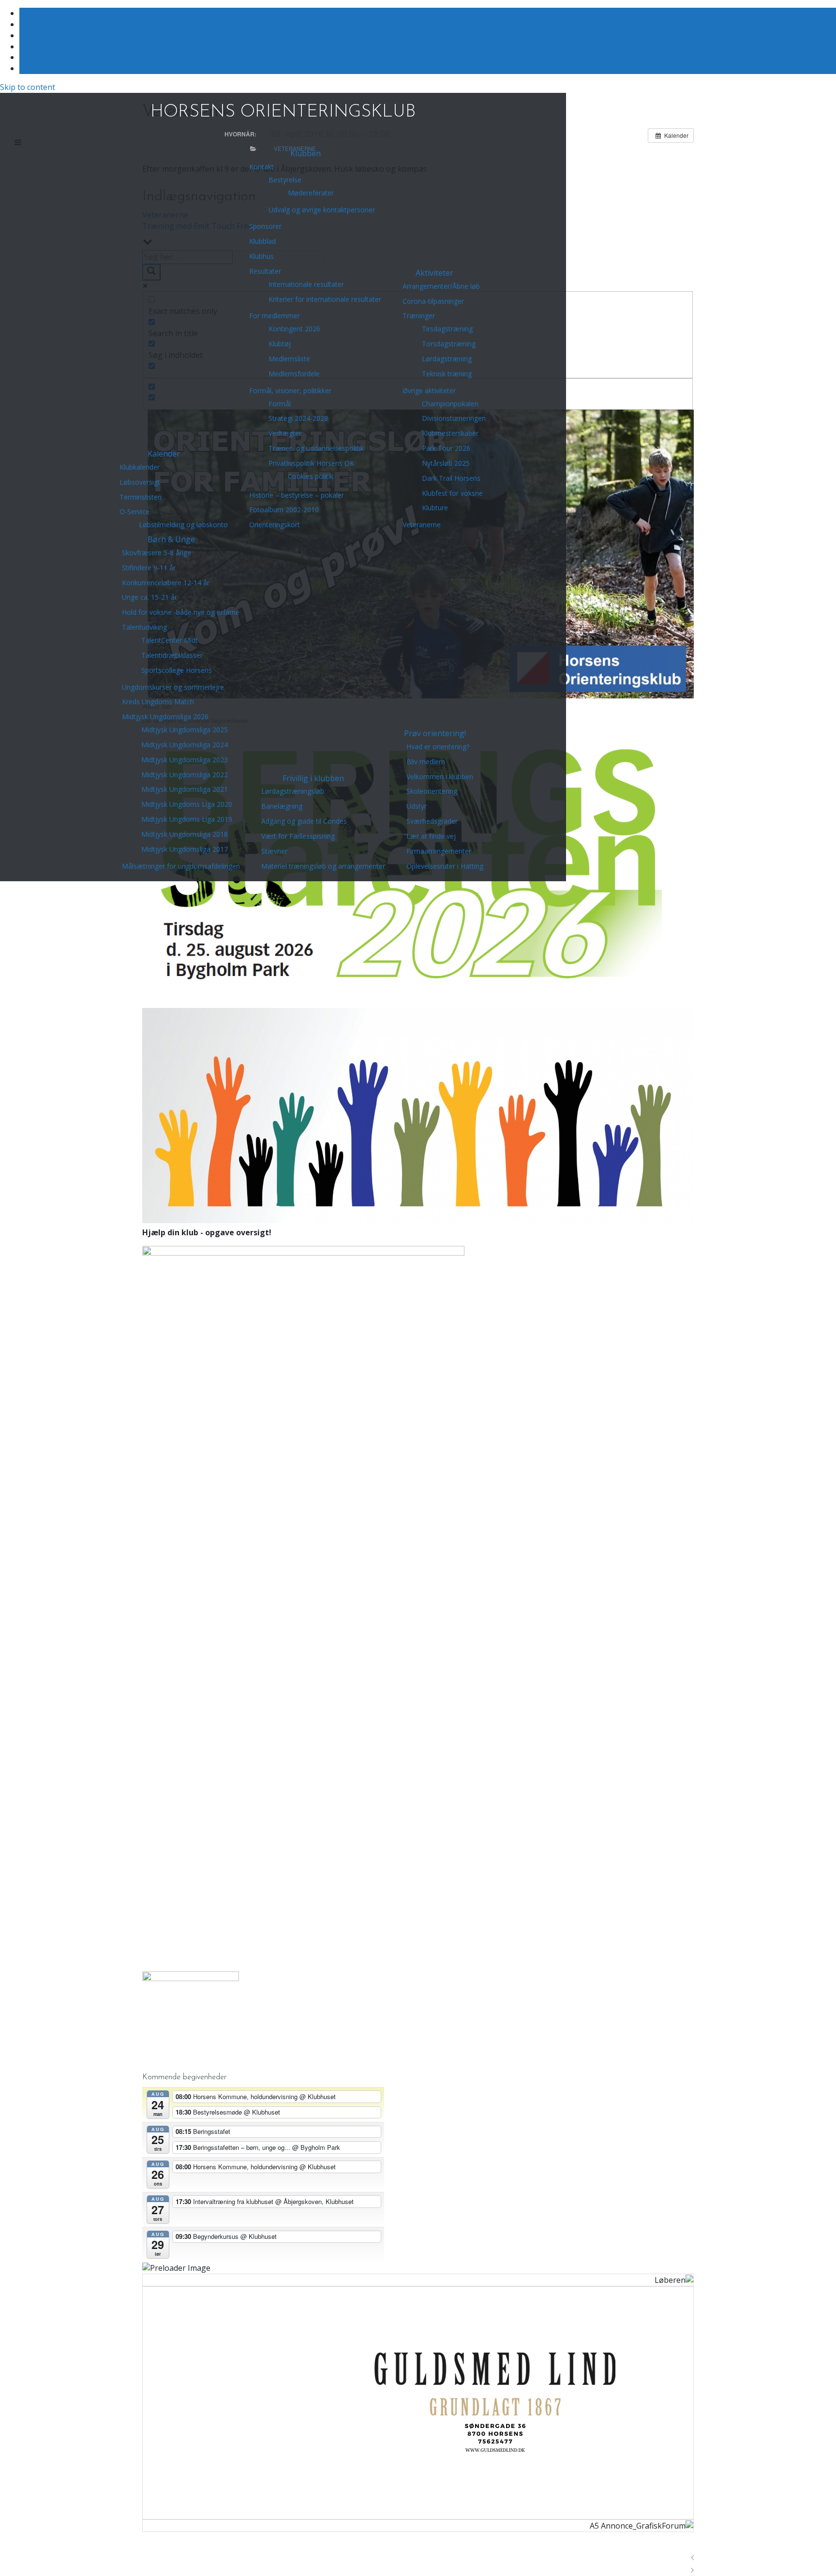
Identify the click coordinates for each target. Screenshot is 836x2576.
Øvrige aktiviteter (429, 391)
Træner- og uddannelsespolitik (316, 448)
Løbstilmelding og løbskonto (183, 525)
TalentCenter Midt (170, 640)
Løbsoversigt (140, 482)
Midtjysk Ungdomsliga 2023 (185, 760)
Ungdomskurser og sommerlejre (173, 687)
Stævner (274, 851)
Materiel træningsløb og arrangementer (323, 866)
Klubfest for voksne (452, 493)
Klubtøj (280, 344)
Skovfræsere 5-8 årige (157, 553)
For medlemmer (275, 316)
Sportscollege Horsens (177, 670)
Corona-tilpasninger (433, 301)
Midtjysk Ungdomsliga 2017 (185, 849)
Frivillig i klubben (313, 778)
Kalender (164, 454)
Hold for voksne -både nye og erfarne (181, 612)
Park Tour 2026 (446, 448)
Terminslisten (141, 497)
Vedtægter (285, 433)
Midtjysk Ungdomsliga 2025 (185, 730)
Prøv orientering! (435, 733)
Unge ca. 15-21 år (149, 597)
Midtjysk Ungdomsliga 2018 (185, 834)
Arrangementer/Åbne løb (441, 286)
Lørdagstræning (447, 359)
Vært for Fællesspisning (298, 836)
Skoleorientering (432, 791)
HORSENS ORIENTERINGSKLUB (283, 112)
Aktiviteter (434, 273)
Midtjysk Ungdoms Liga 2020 (187, 804)
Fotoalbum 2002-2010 (284, 510)
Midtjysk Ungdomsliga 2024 (185, 745)
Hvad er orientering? (438, 747)
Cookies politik (311, 476)
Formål (280, 404)
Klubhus (261, 256)
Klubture (435, 508)
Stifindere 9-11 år (149, 568)
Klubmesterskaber (450, 433)
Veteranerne (422, 525)
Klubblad (262, 241)
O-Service (134, 511)
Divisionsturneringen (454, 418)
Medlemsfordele (294, 374)
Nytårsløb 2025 (446, 463)
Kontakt (261, 167)
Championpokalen (450, 404)
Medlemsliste (289, 359)
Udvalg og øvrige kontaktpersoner (322, 210)
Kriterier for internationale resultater (325, 299)
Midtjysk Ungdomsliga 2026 (165, 717)
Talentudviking (144, 627)
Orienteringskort (275, 525)
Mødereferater (311, 193)
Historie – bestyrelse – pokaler (297, 495)
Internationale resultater (306, 284)
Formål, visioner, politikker (290, 391)
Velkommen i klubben (440, 777)
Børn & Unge (171, 539)
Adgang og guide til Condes (304, 821)
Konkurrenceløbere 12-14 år (166, 583)
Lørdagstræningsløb (293, 791)
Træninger (419, 316)
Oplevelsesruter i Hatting (445, 866)
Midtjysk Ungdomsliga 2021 (185, 789)
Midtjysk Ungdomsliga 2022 (185, 775)
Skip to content (28, 87)
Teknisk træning (447, 374)
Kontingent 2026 (294, 329)
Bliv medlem (426, 762)
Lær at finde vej (431, 836)
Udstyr (417, 806)
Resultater (265, 271)
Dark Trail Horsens (451, 478)
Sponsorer (265, 226)
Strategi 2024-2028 (298, 418)
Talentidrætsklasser (172, 655)
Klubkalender (140, 467)
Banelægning (282, 806)
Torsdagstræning (449, 344)
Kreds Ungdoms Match (158, 702)
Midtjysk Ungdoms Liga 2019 (187, 819)
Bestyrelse (285, 180)
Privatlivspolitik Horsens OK (311, 463)
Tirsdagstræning (447, 329)
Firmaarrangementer (439, 851)
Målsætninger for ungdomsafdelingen (181, 866)
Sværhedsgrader (432, 821)
